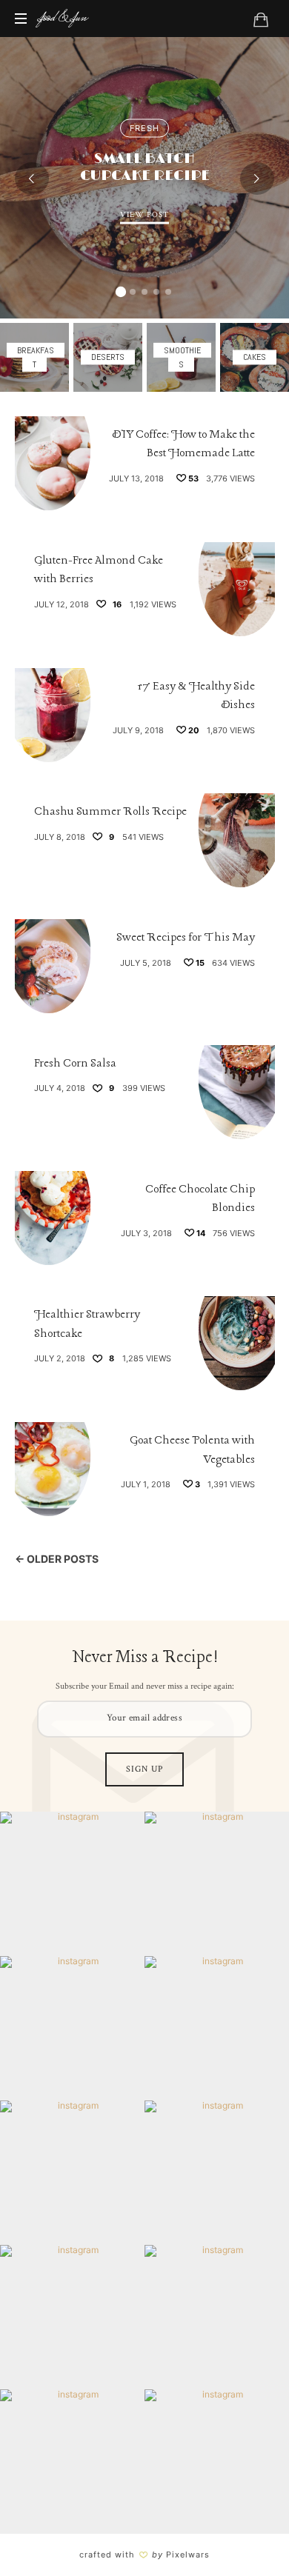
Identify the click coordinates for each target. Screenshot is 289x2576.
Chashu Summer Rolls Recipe (110, 812)
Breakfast (34, 357)
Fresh (144, 128)
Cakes (255, 357)
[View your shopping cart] (261, 19)
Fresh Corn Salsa (75, 1064)
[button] (121, 292)
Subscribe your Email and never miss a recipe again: (145, 1686)
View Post (144, 215)
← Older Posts (57, 1559)
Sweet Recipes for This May (186, 938)
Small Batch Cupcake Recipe (145, 167)
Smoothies (181, 357)
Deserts (108, 357)
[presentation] (32, 178)
